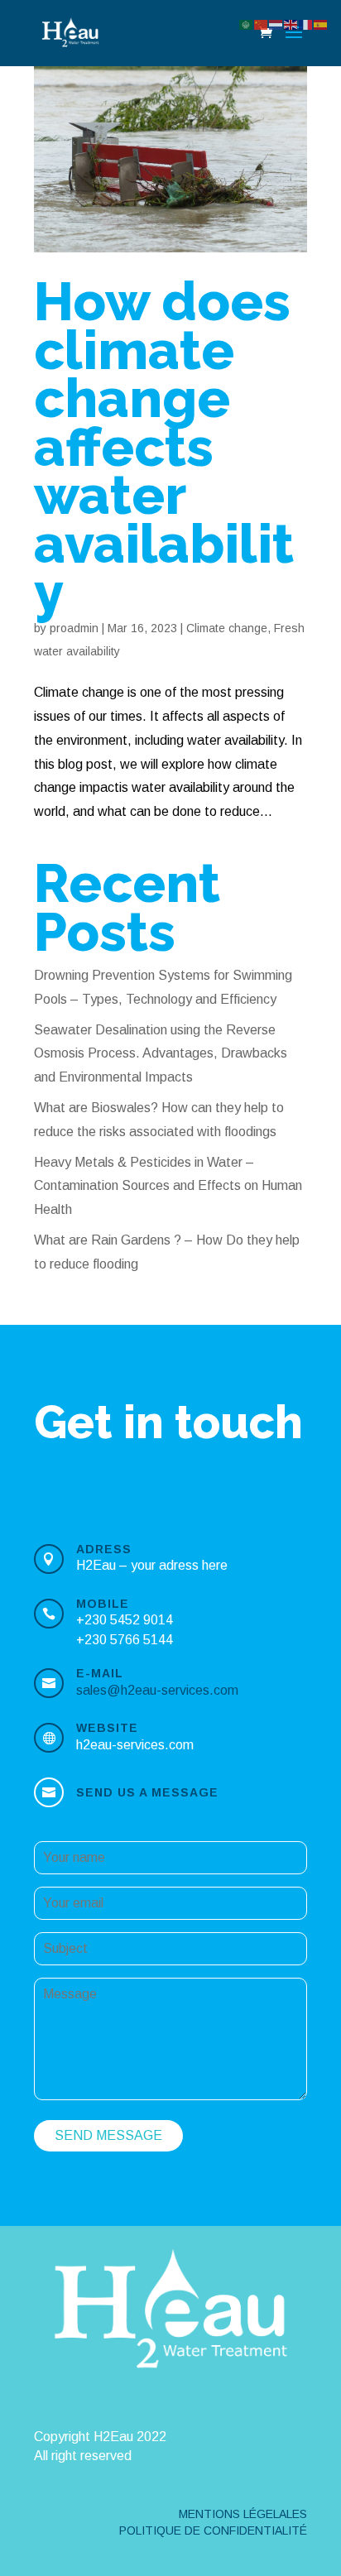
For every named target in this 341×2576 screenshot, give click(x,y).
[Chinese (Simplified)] (262, 24)
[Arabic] (247, 24)
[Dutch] (276, 24)
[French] (306, 24)
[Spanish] (321, 24)
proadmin (74, 628)
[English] (291, 24)
